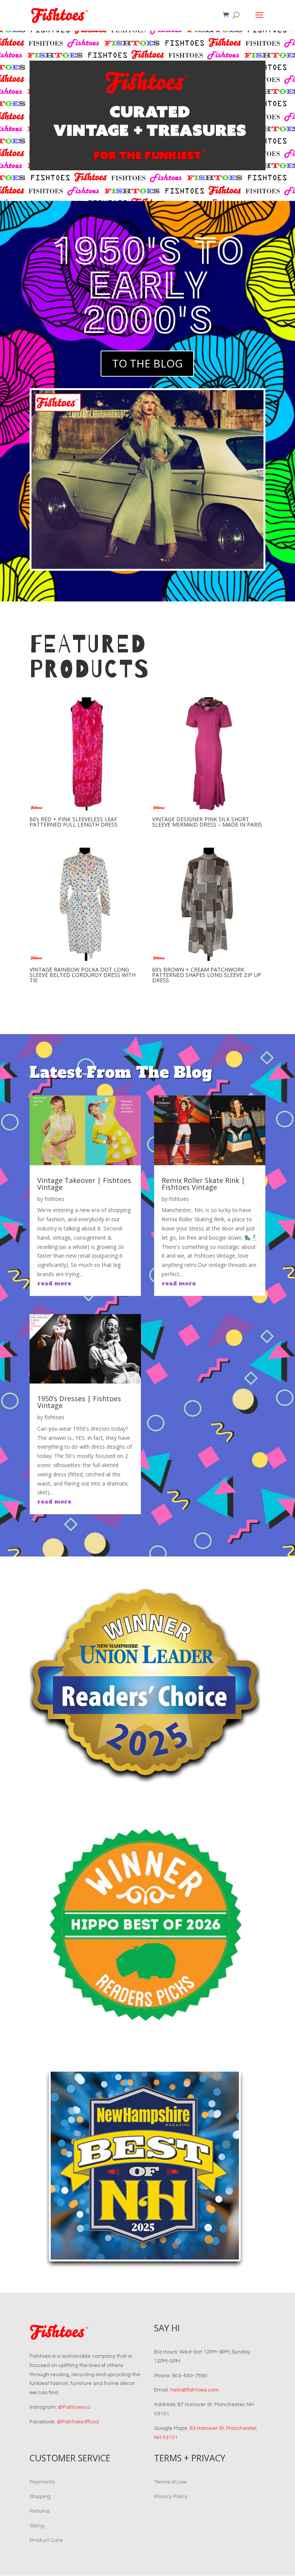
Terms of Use (170, 2482)
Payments (42, 2482)
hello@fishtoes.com (195, 2390)
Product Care (46, 2540)
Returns (40, 2511)
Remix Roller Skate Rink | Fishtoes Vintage (203, 1184)
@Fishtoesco (74, 2407)
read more (54, 1283)
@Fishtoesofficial (78, 2422)
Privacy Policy (171, 2497)
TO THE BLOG (147, 363)
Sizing (37, 2526)
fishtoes (55, 1199)
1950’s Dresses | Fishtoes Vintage (79, 1402)
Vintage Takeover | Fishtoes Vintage (84, 1184)
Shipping (40, 2497)
